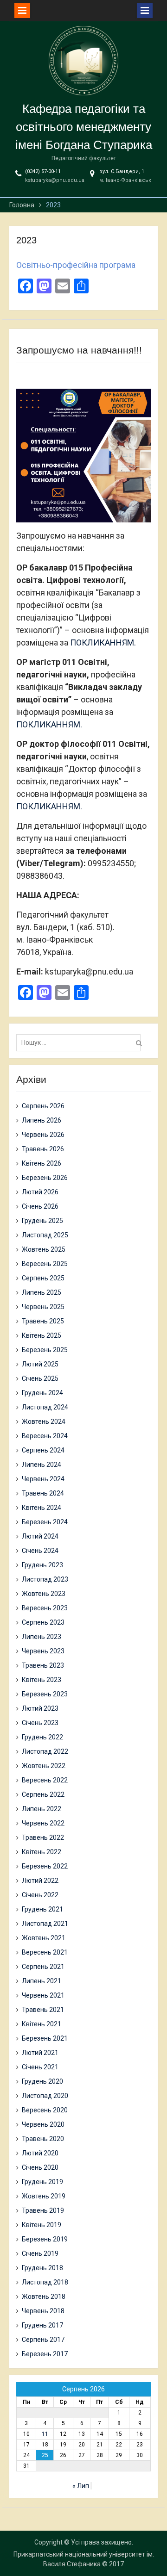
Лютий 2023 (40, 1708)
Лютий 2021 (40, 2053)
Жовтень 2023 (44, 1594)
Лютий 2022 (40, 1881)
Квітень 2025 (42, 1335)
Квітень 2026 (42, 1163)
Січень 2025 (40, 1378)
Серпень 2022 (43, 1794)
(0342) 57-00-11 (43, 171)
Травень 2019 (43, 2210)
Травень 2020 (43, 2139)
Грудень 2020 (42, 2081)
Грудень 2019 (42, 2182)
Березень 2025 (45, 1350)
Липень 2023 (42, 1637)
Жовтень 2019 (44, 2196)
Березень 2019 (45, 2239)
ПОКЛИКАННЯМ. (103, 642)
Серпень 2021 (43, 1967)
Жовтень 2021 (44, 1938)
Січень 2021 (40, 2067)
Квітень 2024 (42, 1508)
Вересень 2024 (45, 1436)
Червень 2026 (43, 1135)
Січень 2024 (40, 1551)
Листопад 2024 (45, 1407)
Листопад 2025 (45, 1235)
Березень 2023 (45, 1694)
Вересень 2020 (45, 2110)
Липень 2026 (42, 1120)
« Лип (81, 2486)
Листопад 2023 (45, 1579)
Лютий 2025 (40, 1364)
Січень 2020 (40, 2167)
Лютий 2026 (40, 1192)
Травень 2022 (43, 1837)
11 (45, 2434)
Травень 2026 (43, 1149)
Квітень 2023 (42, 1680)
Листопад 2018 (45, 2282)
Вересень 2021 (45, 1952)
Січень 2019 (40, 2253)
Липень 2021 (42, 1981)
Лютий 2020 (40, 2153)
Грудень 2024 (42, 1393)
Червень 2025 (43, 1307)
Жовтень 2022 (44, 1766)
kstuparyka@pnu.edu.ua (55, 180)
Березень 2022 (45, 1866)
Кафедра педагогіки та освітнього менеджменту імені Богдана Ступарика (84, 127)
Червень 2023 (43, 1651)
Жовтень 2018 (44, 2297)
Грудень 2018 (42, 2268)
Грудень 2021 (42, 1909)
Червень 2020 (43, 2124)
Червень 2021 (43, 1995)
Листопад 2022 (45, 1751)
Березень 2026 (45, 1178)
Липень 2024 (42, 1465)
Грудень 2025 (42, 1221)
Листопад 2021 (45, 1924)
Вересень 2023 (45, 1608)
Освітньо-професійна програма (76, 265)
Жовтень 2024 (44, 1421)
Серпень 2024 (43, 1450)
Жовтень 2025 (44, 1249)
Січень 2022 (40, 1895)
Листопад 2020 (45, 2096)
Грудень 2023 (42, 1565)
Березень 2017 (45, 2354)
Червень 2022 (43, 1823)
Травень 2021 (43, 2010)
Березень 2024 (45, 1522)
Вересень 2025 (45, 1264)
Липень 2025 (42, 1292)
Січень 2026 (40, 1206)
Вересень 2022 (45, 1780)
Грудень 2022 (42, 1737)
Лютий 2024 (40, 1536)
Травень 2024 (43, 1493)
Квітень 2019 (42, 2225)
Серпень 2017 (43, 2340)
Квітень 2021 (42, 2024)
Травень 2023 (43, 1665)
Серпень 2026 (43, 1106)
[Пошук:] (81, 1043)
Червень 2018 (43, 2311)
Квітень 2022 (42, 1852)
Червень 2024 (43, 1479)
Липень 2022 (42, 1809)
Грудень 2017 (42, 2325)
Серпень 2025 (43, 1278)
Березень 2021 (45, 2038)
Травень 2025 (43, 1321)
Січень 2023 (40, 1723)
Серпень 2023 (43, 1622)
